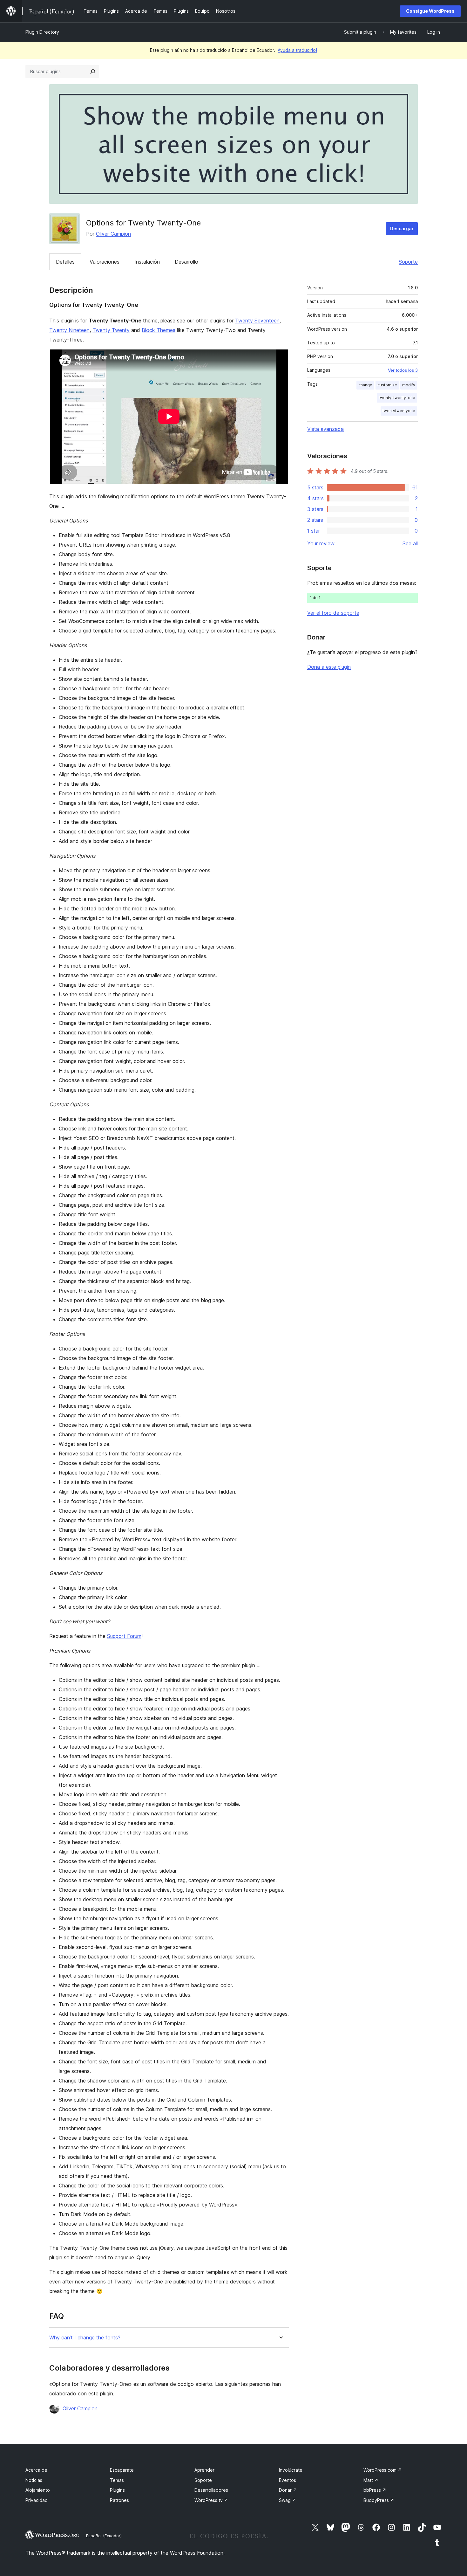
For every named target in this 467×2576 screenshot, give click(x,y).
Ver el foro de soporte (333, 613)
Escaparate (122, 2470)
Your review (321, 543)
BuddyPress (379, 2500)
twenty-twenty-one (397, 398)
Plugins (117, 2490)
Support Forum (124, 1636)
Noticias (34, 2480)
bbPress (375, 2490)
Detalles (65, 262)
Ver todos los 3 (403, 370)
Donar (288, 2490)
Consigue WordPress (430, 11)
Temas (117, 2480)
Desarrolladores (211, 2490)
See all (410, 543)
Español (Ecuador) (104, 2536)
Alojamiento (38, 2490)
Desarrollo (186, 262)
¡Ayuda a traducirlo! (297, 50)
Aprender (204, 2470)
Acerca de (36, 2470)
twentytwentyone (399, 411)
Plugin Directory (42, 32)
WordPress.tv (211, 2500)
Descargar (402, 228)
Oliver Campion (113, 234)
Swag (288, 2500)
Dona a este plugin (329, 667)
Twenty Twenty (111, 330)
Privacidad (37, 2500)
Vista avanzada (325, 429)
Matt (371, 2480)
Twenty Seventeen (257, 321)
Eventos (288, 2480)
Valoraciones (105, 262)
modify (409, 385)
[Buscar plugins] (93, 72)
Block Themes (159, 330)
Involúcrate (291, 2470)
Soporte (408, 262)
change (365, 385)
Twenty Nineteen (69, 330)
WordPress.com (383, 2470)
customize (387, 385)
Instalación (147, 262)
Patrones (119, 2500)
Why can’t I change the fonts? (85, 2338)
